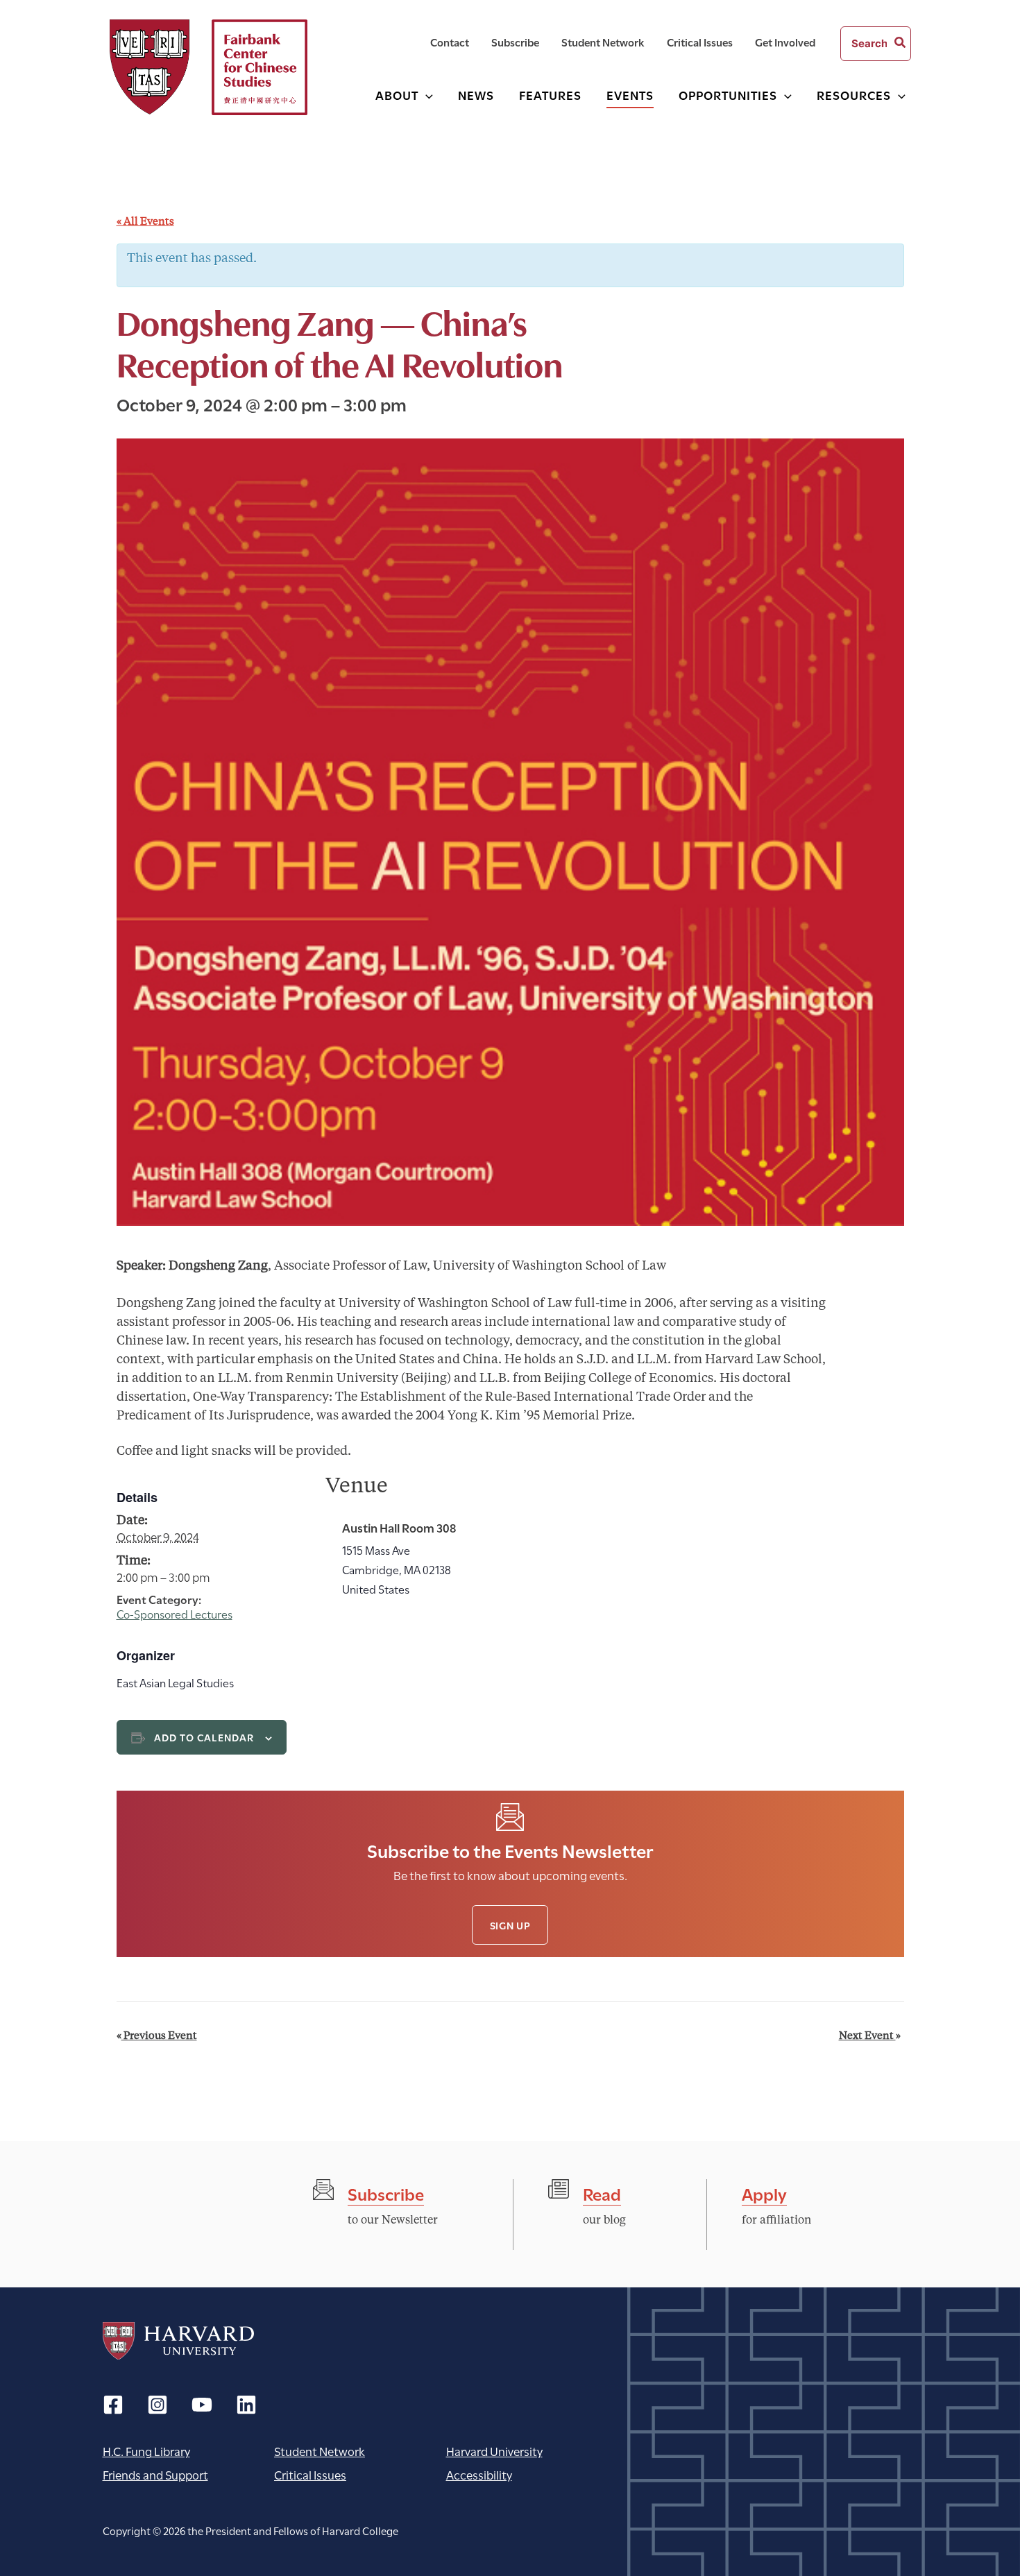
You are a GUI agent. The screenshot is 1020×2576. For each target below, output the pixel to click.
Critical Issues (310, 2474)
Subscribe (386, 2193)
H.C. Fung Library (146, 2451)
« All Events (145, 222)
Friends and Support (155, 2474)
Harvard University (178, 2341)
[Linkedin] (246, 2405)
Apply (764, 2193)
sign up (510, 1925)
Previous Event (157, 2037)
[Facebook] (113, 2405)
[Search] (901, 44)
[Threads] (158, 2405)
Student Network (320, 2451)
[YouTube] (202, 2405)
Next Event (870, 2037)
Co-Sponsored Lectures (175, 1613)
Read (602, 2193)
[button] (426, 95)
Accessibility (479, 2474)
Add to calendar (204, 1737)
